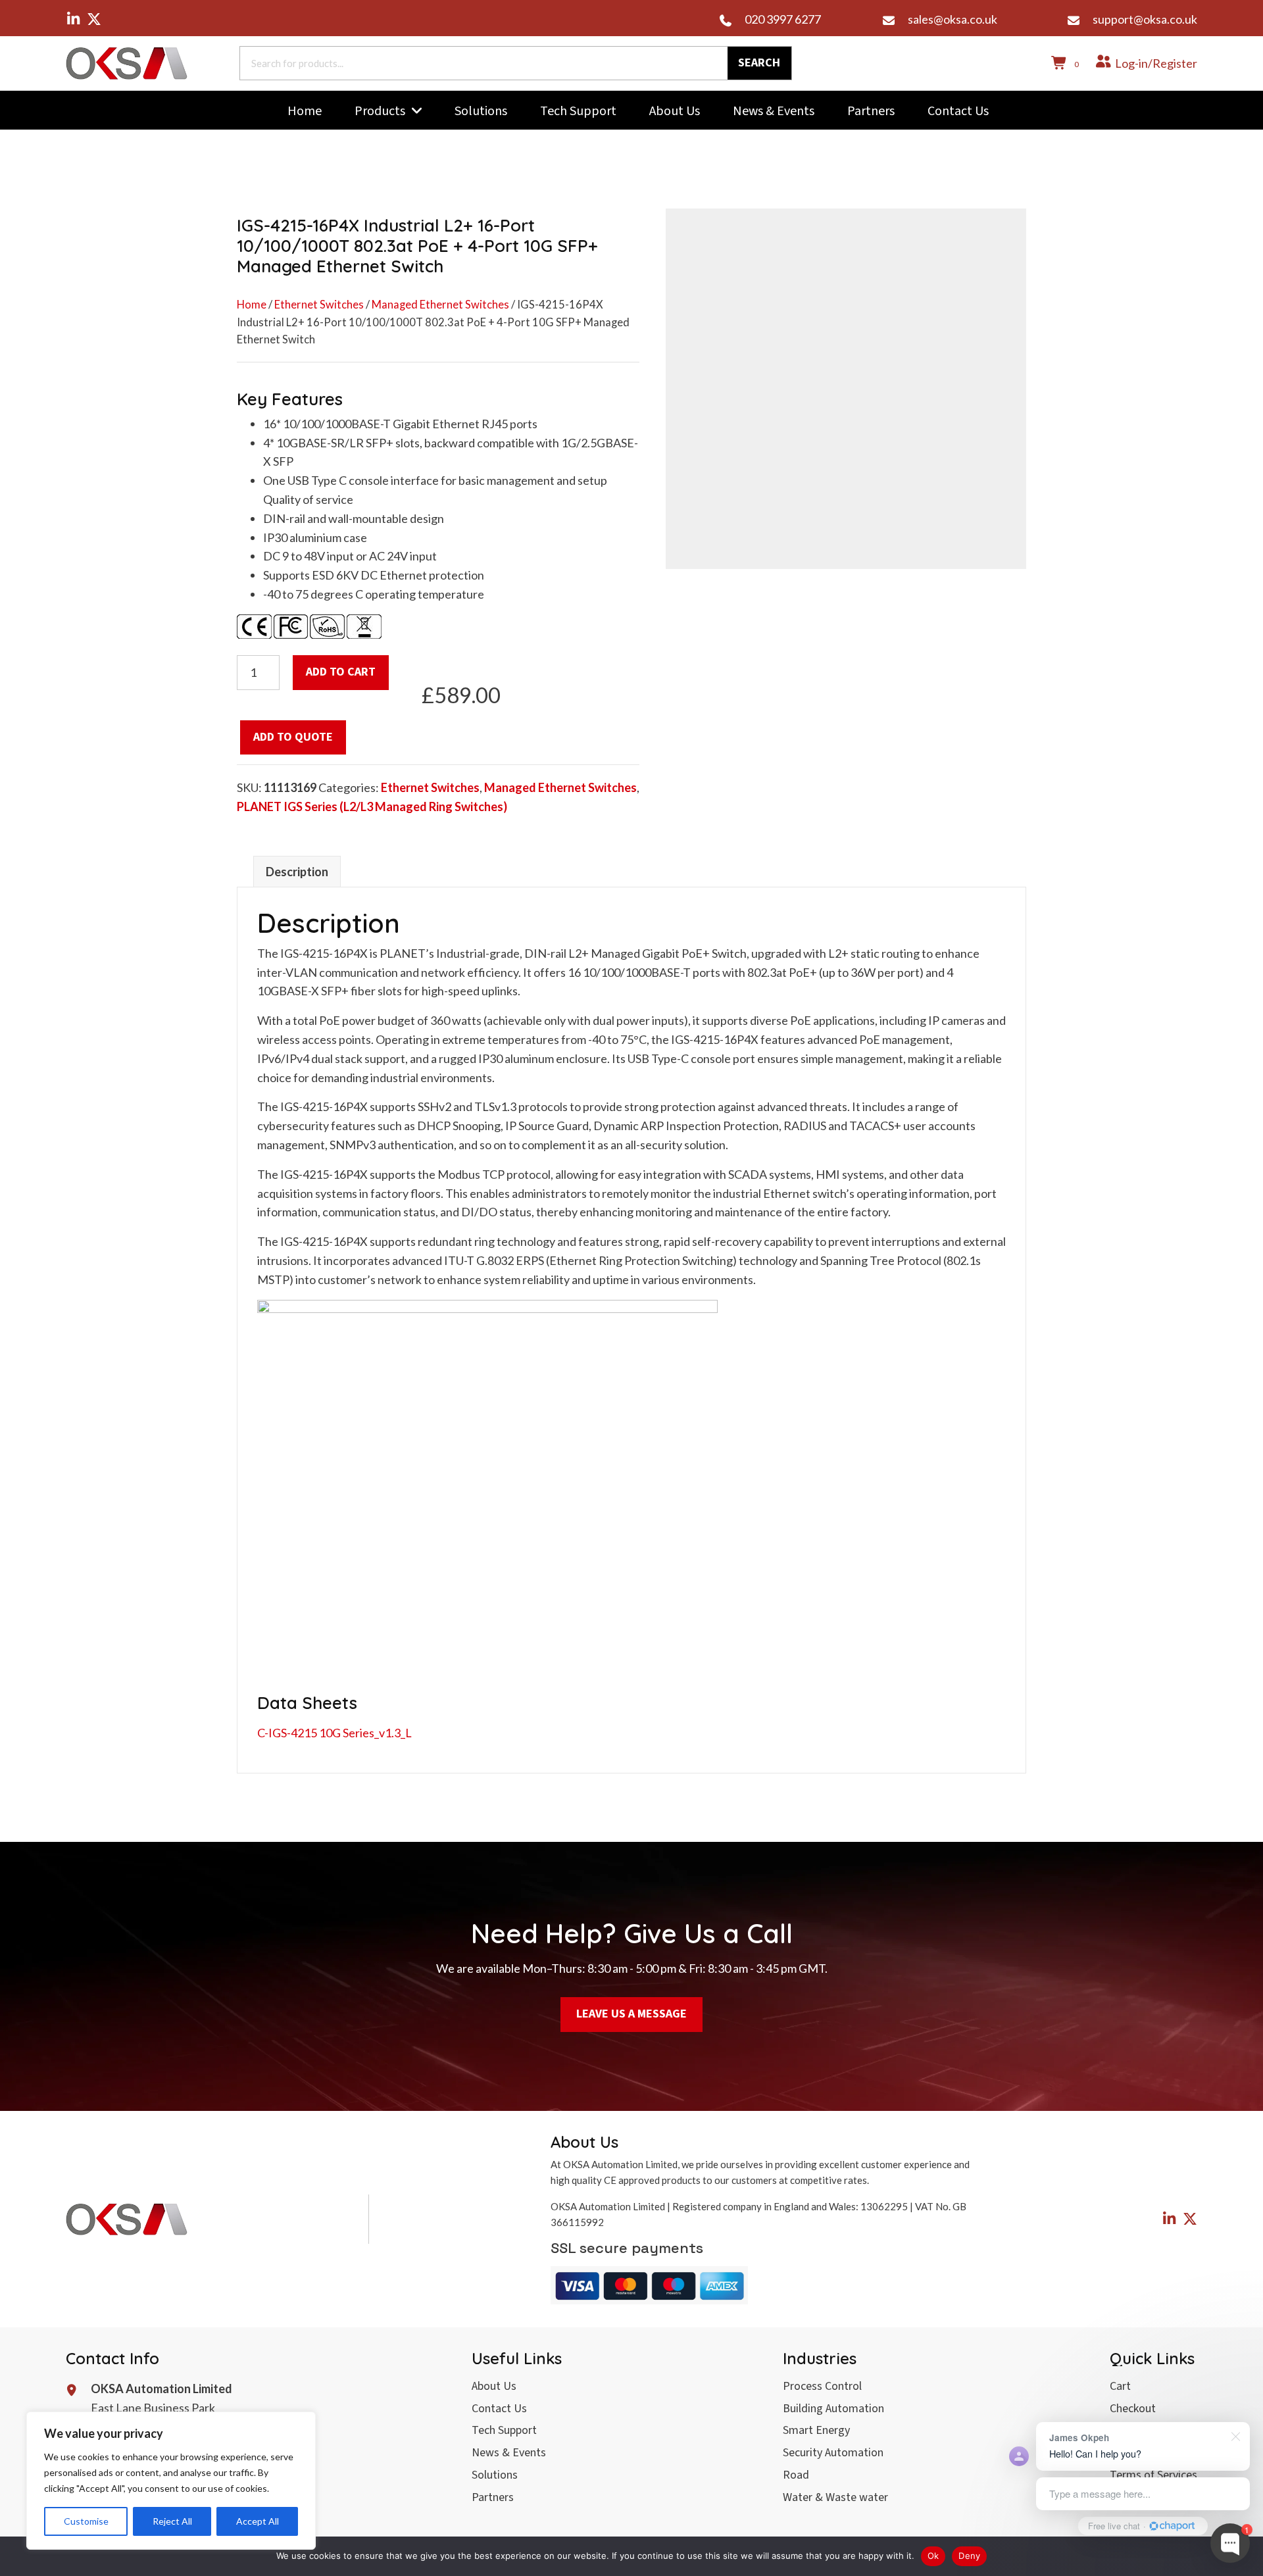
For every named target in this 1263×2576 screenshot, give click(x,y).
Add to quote (293, 737)
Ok (933, 2556)
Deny (969, 2556)
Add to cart (341, 672)
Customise (86, 2521)
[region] (171, 2481)
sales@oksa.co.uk (953, 19)
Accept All (258, 2521)
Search (759, 63)
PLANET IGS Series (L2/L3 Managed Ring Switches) (372, 806)
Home (252, 305)
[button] (73, 19)
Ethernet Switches (319, 305)
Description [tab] (297, 872)
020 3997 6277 (783, 19)
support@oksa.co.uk (1145, 19)
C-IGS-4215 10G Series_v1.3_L (334, 1733)
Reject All (172, 2521)
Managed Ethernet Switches (440, 305)
